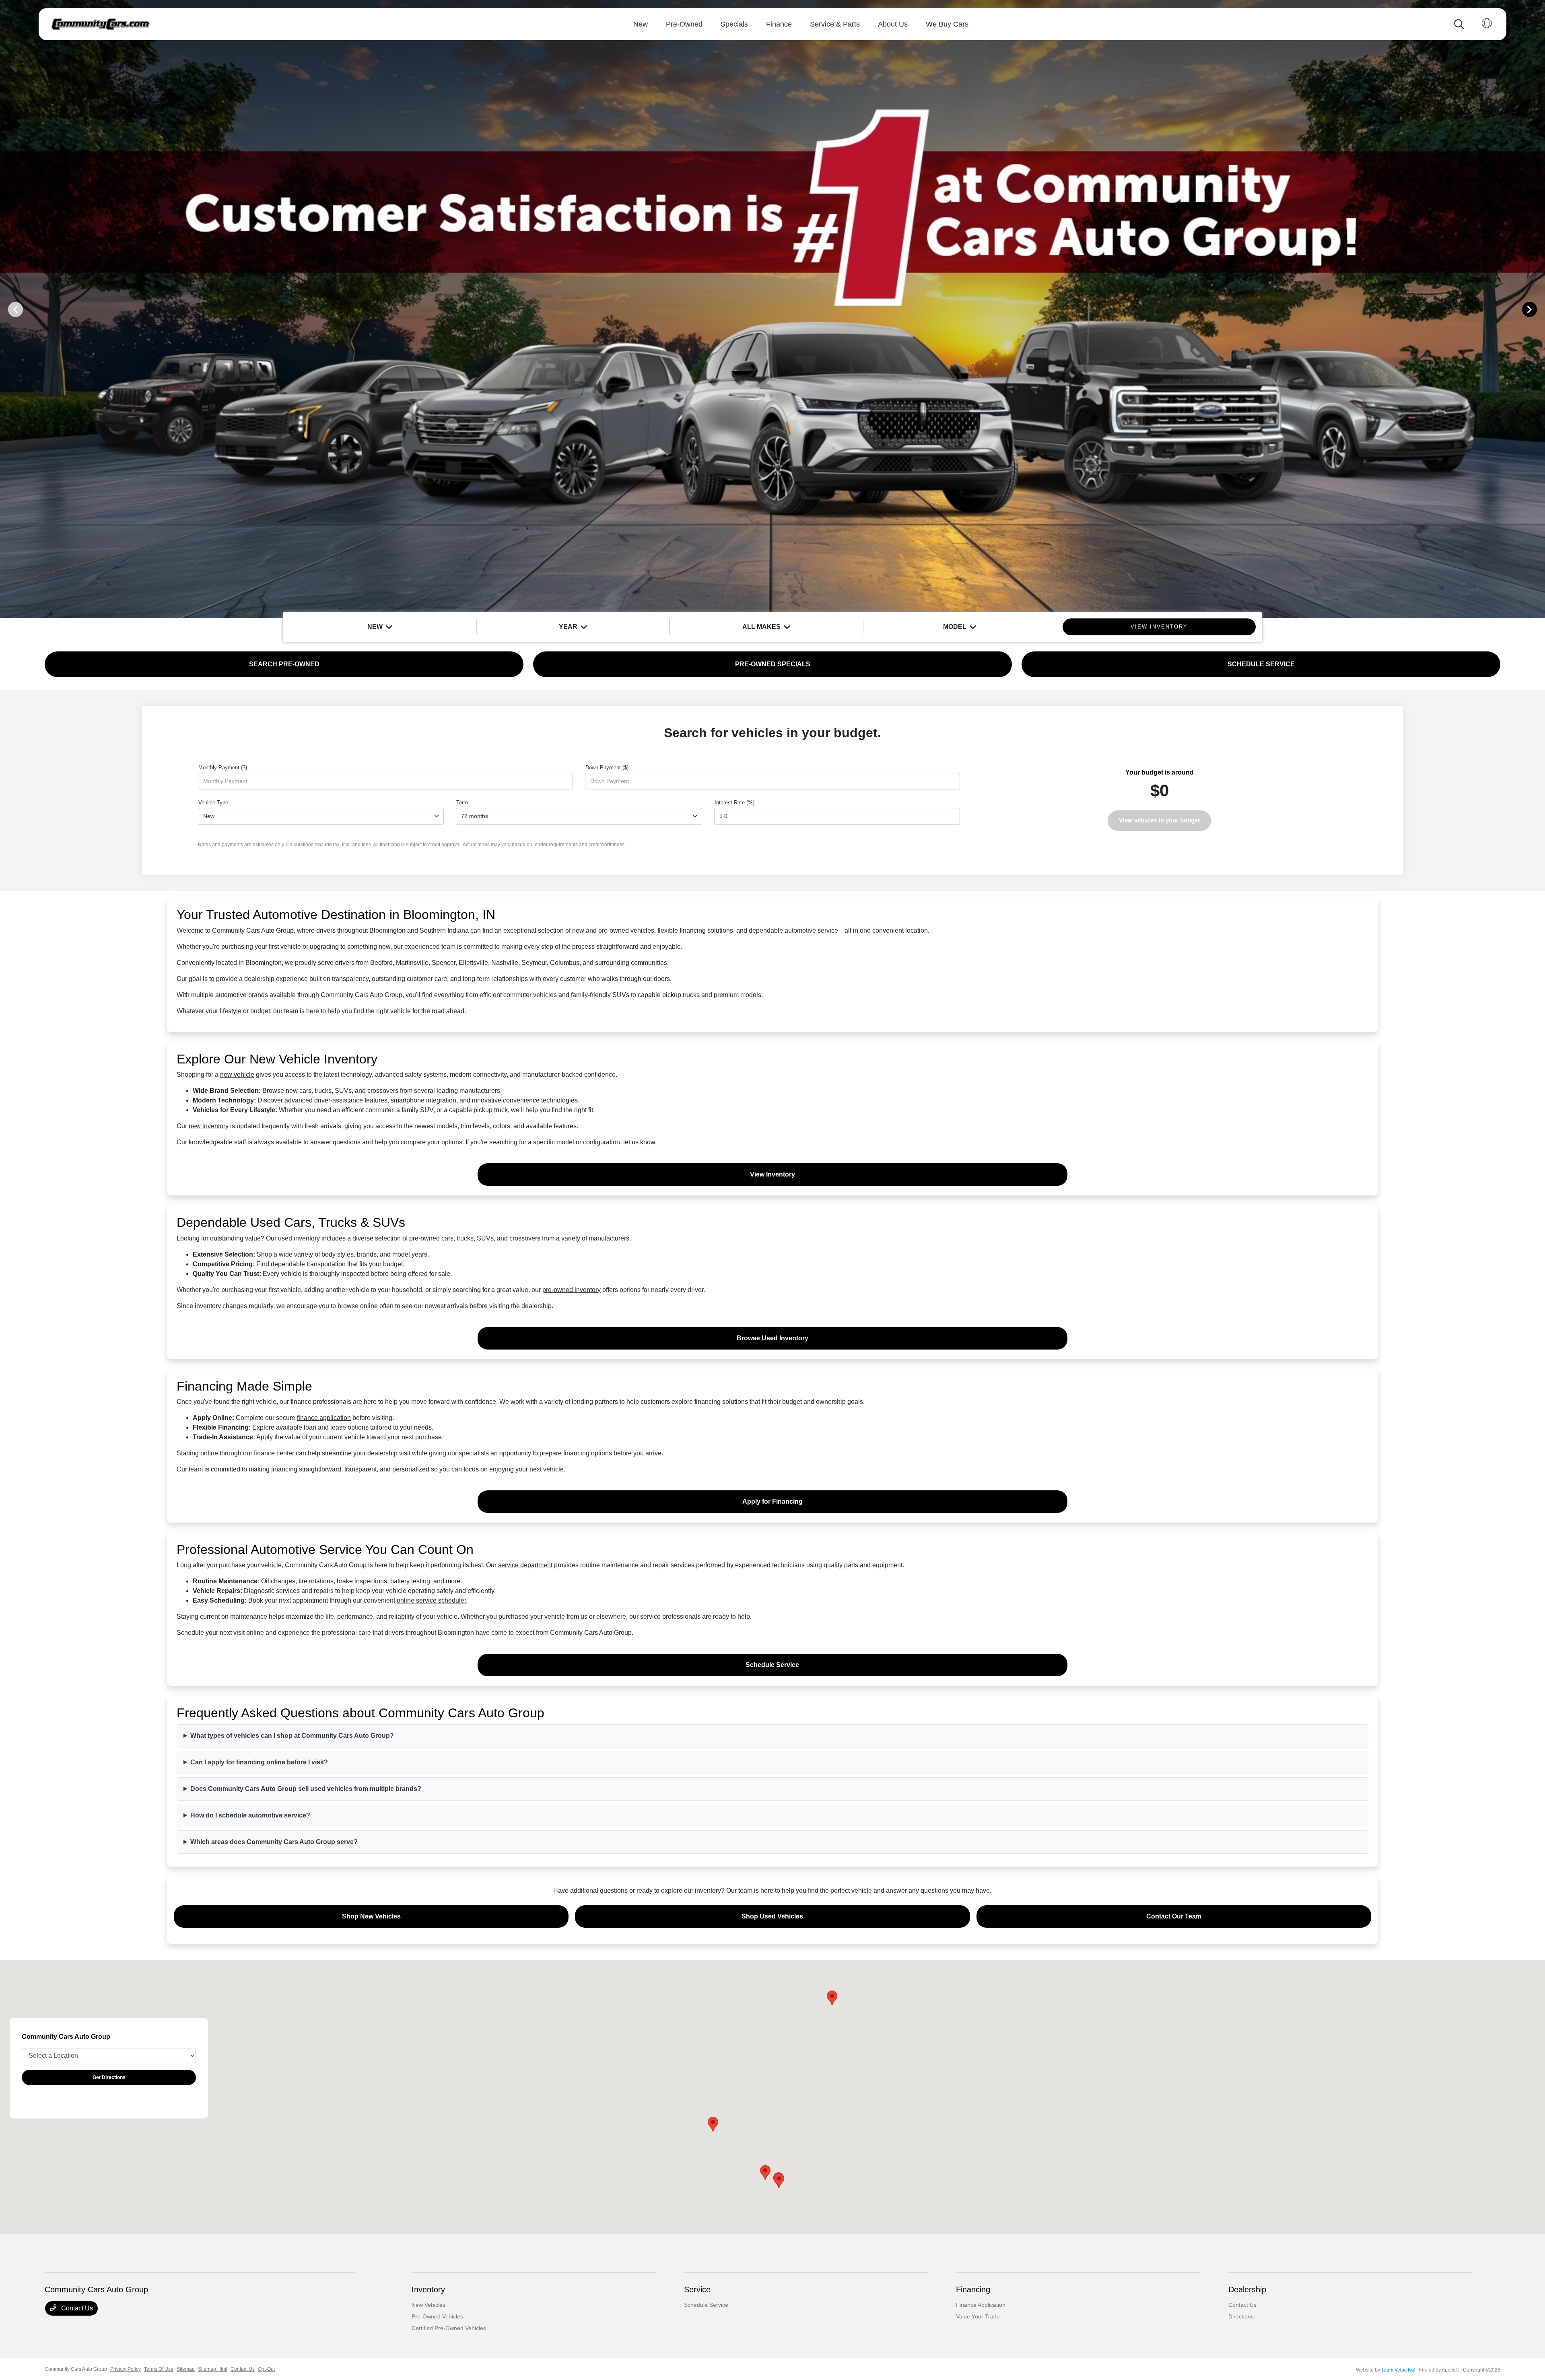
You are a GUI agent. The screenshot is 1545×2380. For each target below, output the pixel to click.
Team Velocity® (1398, 2370)
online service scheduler (431, 1600)
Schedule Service (772, 1665)
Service (697, 2289)
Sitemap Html (213, 2369)
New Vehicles (428, 2305)
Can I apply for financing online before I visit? (259, 1762)
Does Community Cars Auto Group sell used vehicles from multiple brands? (306, 1789)
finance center (274, 1453)
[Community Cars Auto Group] (100, 24)
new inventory (209, 1126)
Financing (973, 2289)
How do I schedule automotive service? (250, 1815)
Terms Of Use (159, 2369)
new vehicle (237, 1075)
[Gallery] (772, 309)
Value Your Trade (978, 2316)
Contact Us (76, 2308)
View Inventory (772, 1174)
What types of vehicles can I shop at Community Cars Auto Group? (292, 1736)
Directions (1241, 2316)
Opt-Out (266, 2369)
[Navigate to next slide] (1539, 309)
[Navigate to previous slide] (6, 309)
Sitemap (186, 2369)
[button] (713, 2124)
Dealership (1247, 2289)
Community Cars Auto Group (76, 2369)
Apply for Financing (772, 1501)
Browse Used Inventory (772, 1338)
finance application (324, 1418)
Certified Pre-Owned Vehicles (449, 2328)
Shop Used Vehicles (772, 1916)
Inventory (428, 2289)
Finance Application (981, 2305)
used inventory (299, 1238)
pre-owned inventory (572, 1290)
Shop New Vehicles (371, 1916)
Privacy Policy (126, 2369)
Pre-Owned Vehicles (437, 2316)
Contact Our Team (1174, 1916)
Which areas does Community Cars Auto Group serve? (274, 1842)
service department (525, 1565)
